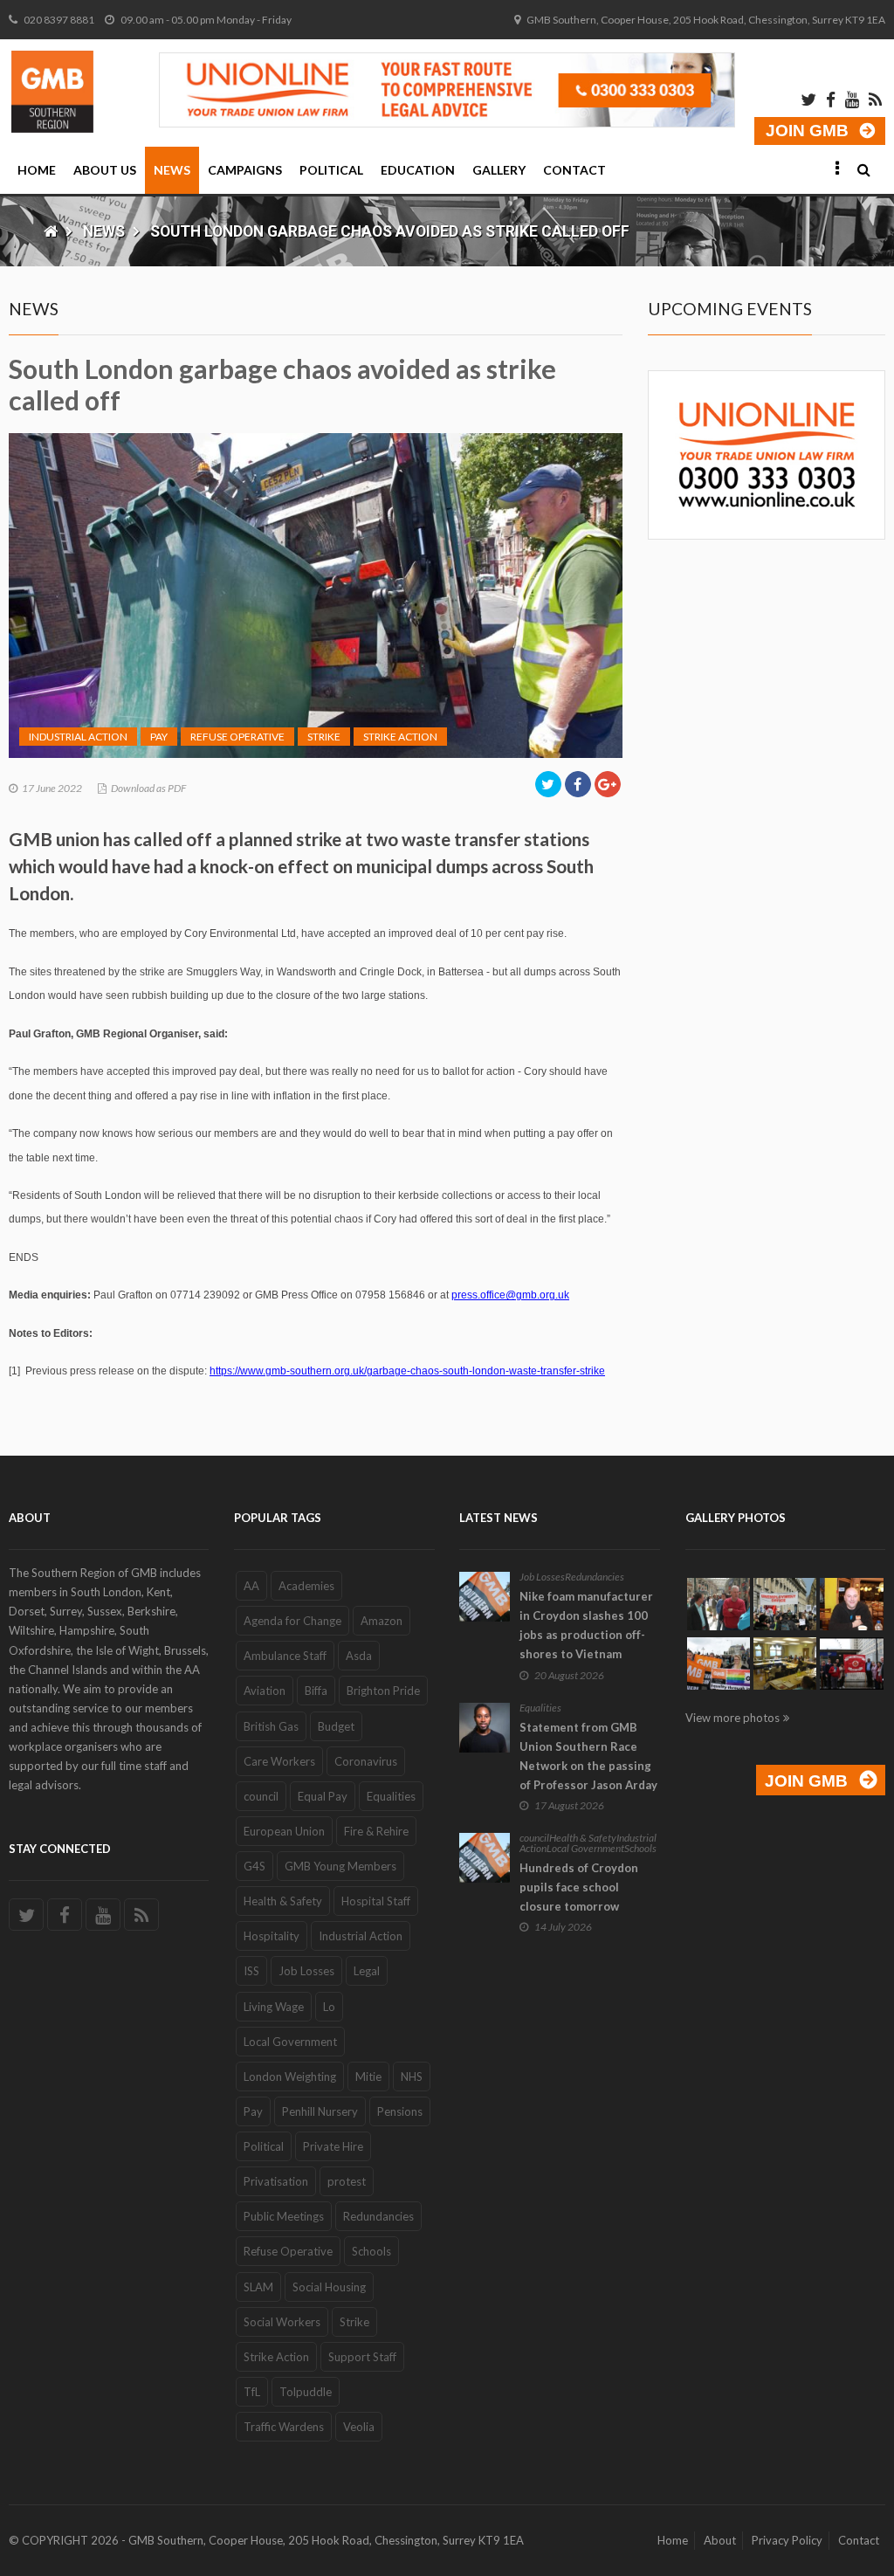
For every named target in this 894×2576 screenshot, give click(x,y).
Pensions (400, 2111)
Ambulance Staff (285, 1656)
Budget (336, 1726)
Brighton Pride (383, 1691)
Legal (367, 1971)
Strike (324, 737)
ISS (251, 1971)
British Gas (271, 1726)
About (720, 2540)
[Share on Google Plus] (608, 784)
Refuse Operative (237, 737)
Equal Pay (323, 1796)
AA (251, 1586)
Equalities (391, 1796)
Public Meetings (284, 2216)
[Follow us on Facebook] (65, 1915)
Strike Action (400, 737)
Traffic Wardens (284, 2427)
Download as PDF (148, 788)
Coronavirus (366, 1761)
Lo (329, 2007)
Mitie (368, 2077)
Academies (306, 1586)
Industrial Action (78, 737)
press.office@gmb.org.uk (510, 1295)
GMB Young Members (340, 1866)
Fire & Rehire (376, 1831)
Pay (159, 737)
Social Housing (329, 2287)
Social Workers (282, 2322)
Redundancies (378, 2216)
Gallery (499, 170)
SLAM (258, 2287)
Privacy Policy (787, 2540)
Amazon (382, 1621)
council (261, 1796)
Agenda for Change (292, 1621)
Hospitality (272, 1936)
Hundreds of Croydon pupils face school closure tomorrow (579, 1887)
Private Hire (333, 2146)
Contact (574, 170)
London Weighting (290, 2077)
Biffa (316, 1691)
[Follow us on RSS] (141, 1915)
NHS (412, 2077)
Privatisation (276, 2181)
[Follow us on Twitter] (26, 1915)
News (172, 170)
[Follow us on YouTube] (103, 1915)
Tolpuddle (306, 2392)
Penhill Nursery (320, 2111)
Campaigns (245, 170)
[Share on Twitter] (548, 784)
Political (331, 170)
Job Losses (306, 1971)
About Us (105, 170)
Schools (371, 2251)
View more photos (732, 1718)
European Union (284, 1831)
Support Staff (362, 2357)
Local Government (290, 2042)
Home (37, 170)
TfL (252, 2392)
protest (347, 2181)
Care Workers (279, 1761)
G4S (254, 1866)
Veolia (359, 2427)
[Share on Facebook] (578, 784)
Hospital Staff (376, 1901)
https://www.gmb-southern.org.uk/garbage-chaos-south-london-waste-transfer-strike (407, 1371)
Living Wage (274, 2007)
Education (418, 170)
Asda (359, 1656)
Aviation (265, 1691)
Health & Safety (283, 1901)
